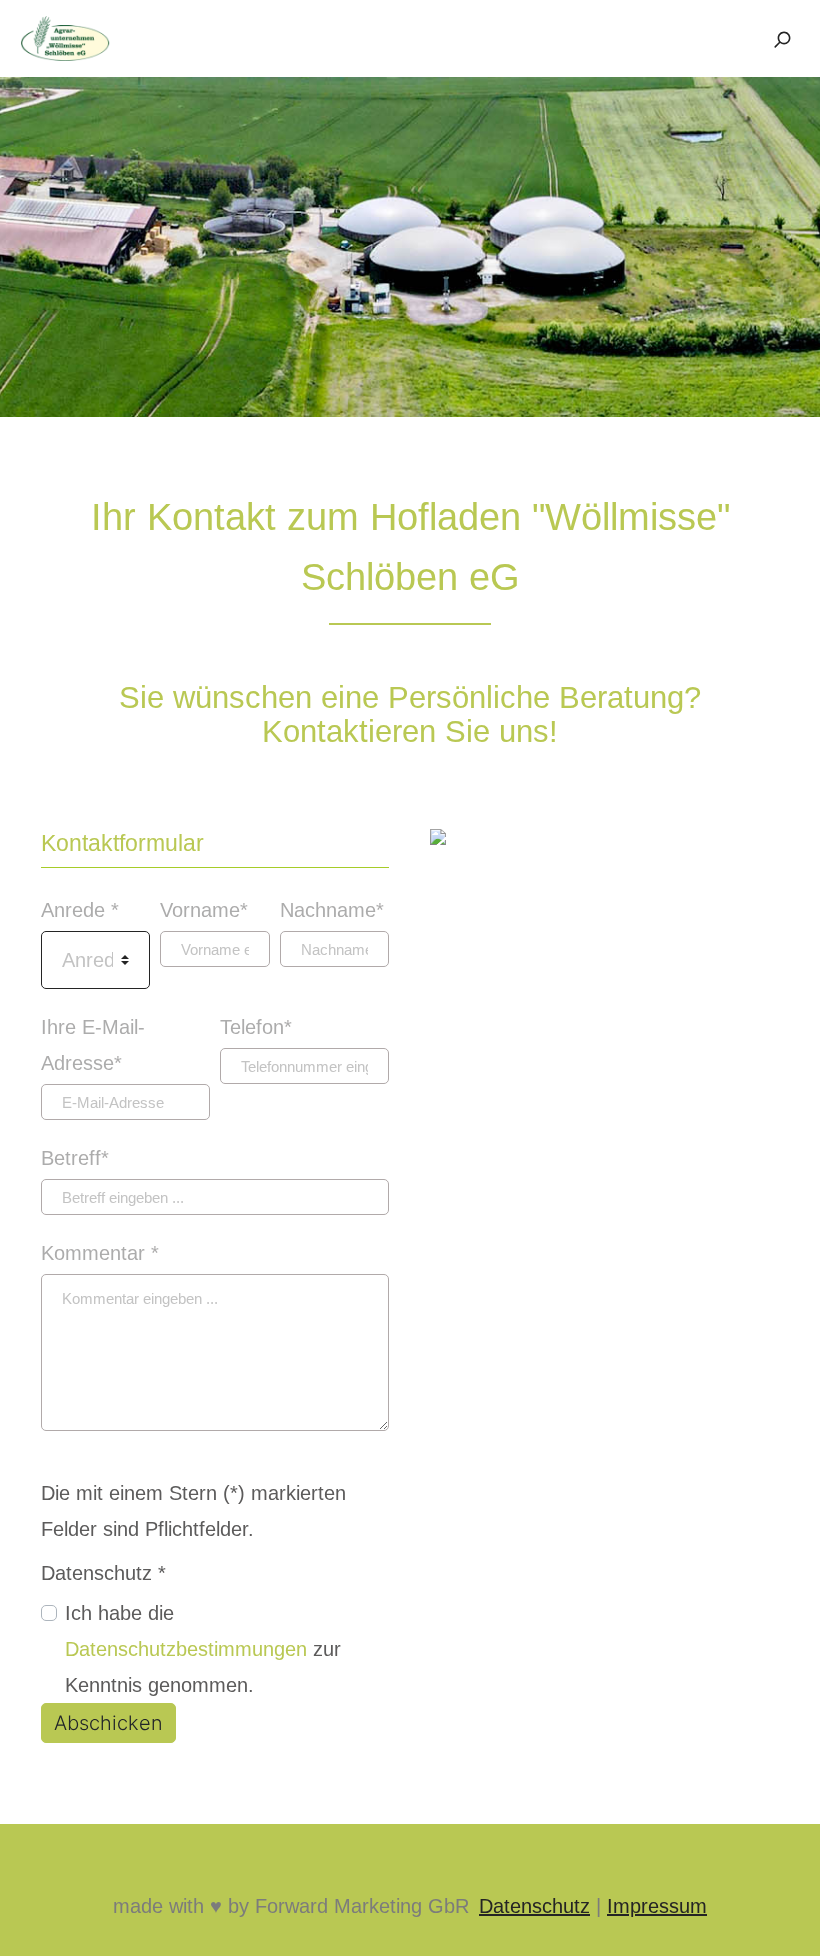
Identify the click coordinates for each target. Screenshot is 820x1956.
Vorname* (204, 910)
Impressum (657, 1906)
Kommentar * (100, 1253)
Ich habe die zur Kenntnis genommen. (203, 1649)
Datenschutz (534, 1906)
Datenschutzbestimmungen (186, 1649)
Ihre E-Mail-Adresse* (93, 1045)
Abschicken (108, 1723)
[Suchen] (781, 39)
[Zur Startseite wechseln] (65, 37)
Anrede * (80, 910)
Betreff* (75, 1158)
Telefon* (256, 1027)
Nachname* (332, 910)
